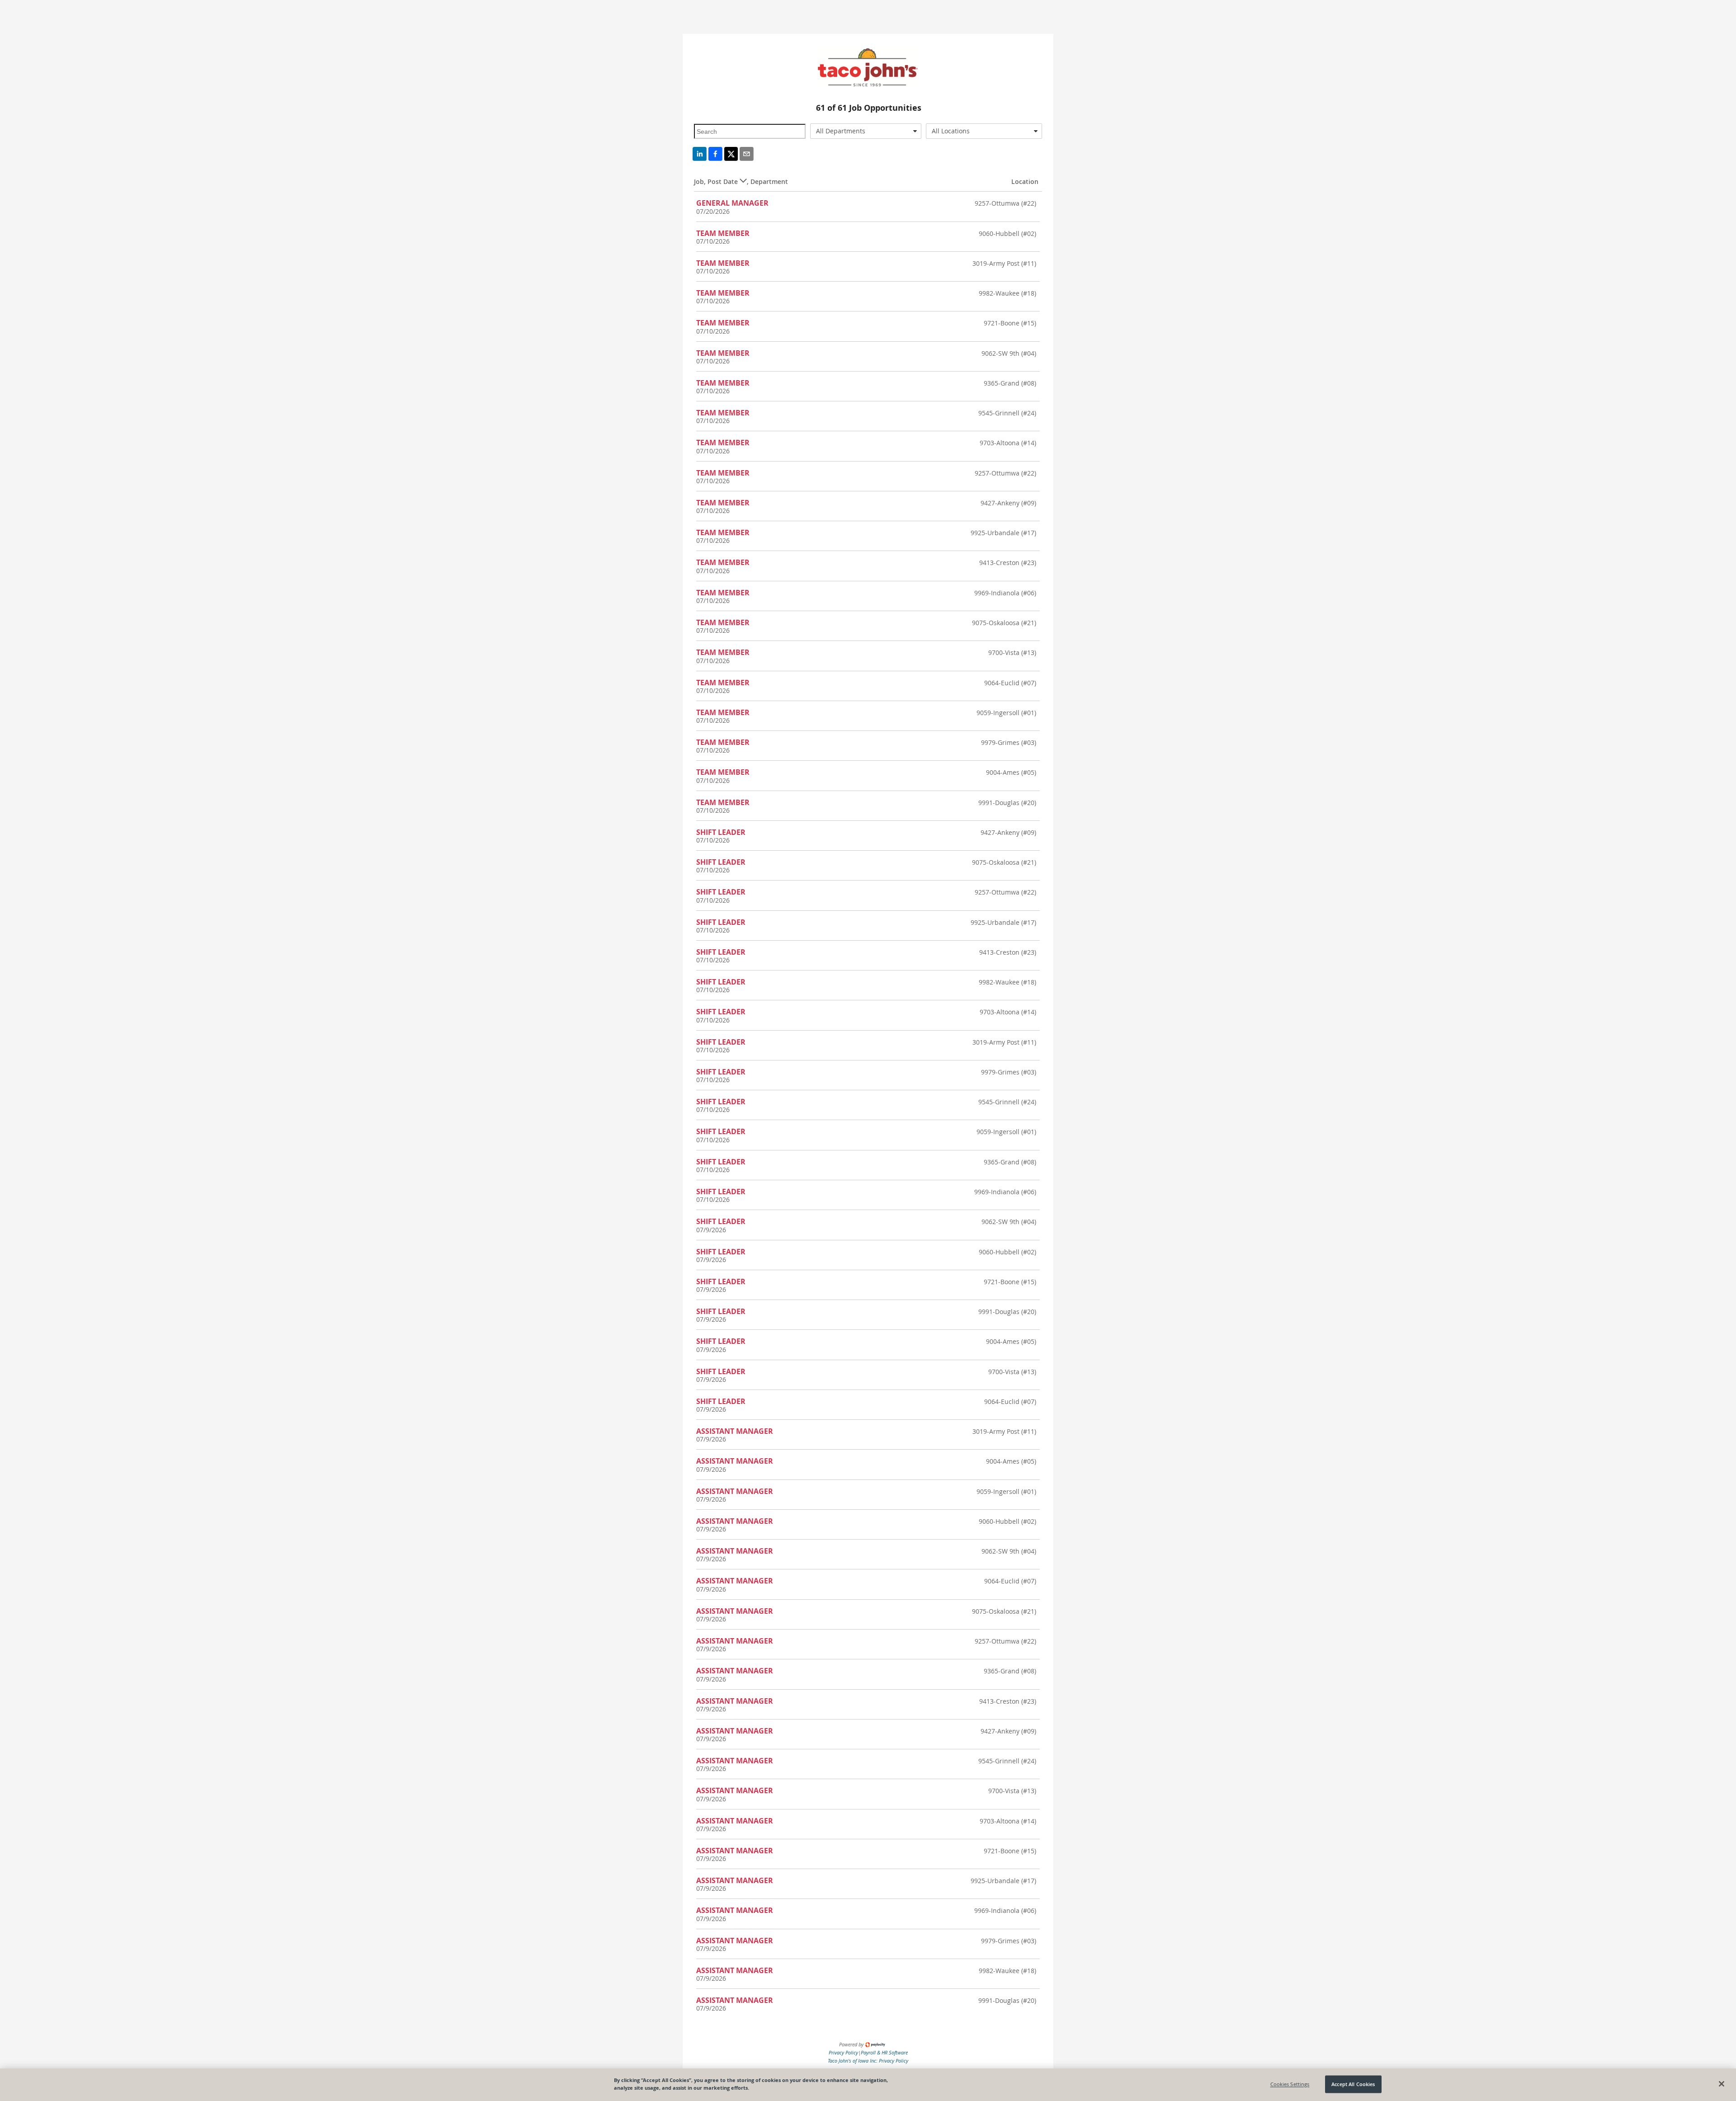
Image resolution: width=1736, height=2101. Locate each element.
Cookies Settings (1290, 2084)
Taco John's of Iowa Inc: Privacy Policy (868, 2061)
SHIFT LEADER (721, 832)
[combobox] (866, 131)
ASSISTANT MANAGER (735, 1431)
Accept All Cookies (1353, 2084)
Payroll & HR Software (884, 2052)
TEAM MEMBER (723, 233)
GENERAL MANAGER (732, 203)
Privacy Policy (843, 2052)
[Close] (1722, 2084)
